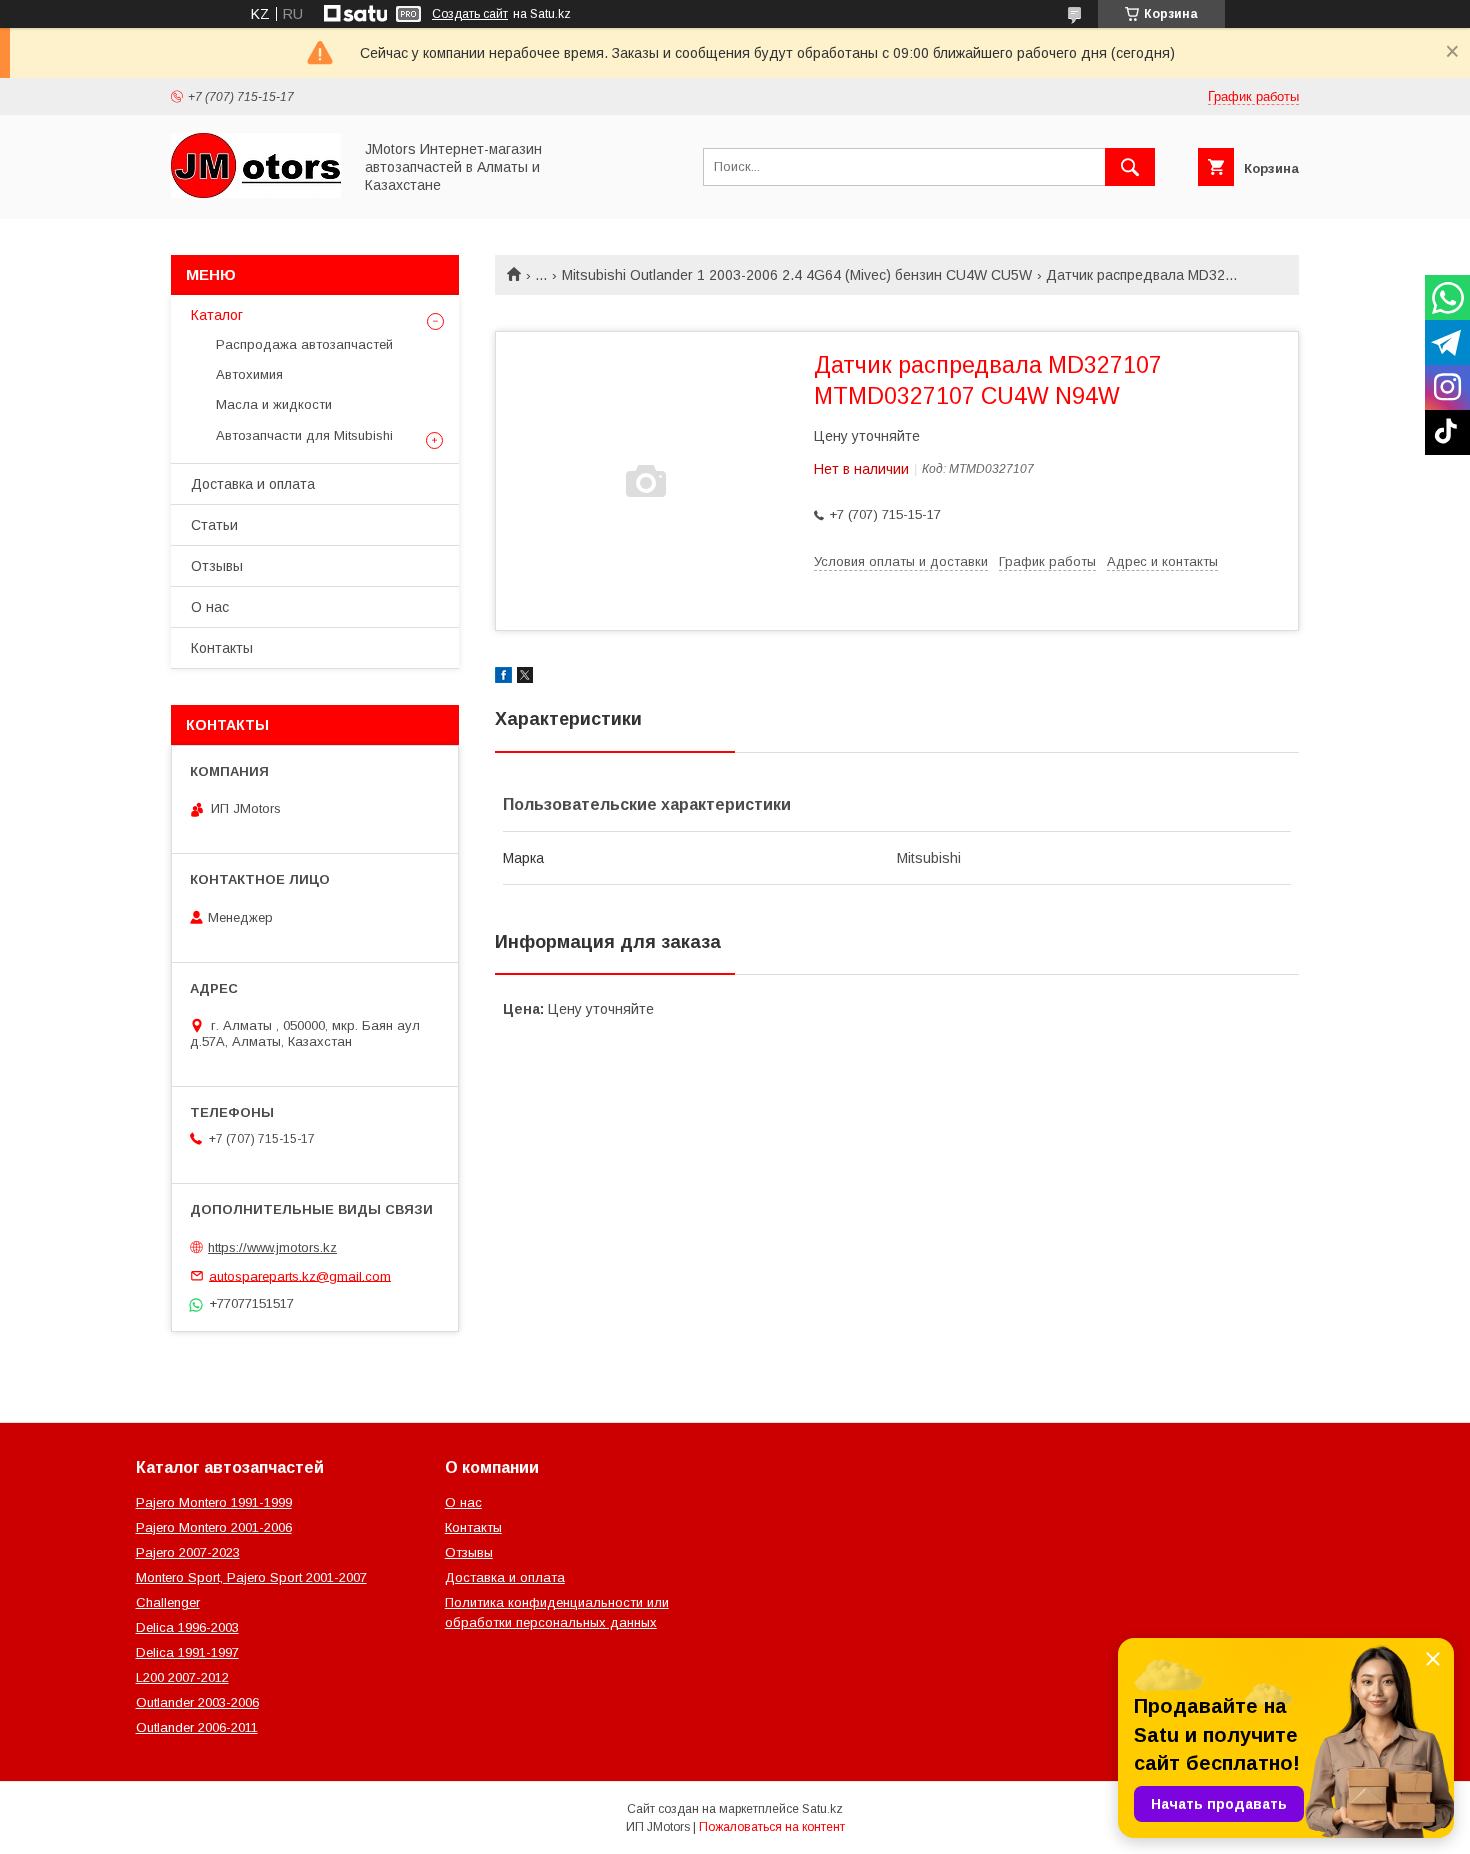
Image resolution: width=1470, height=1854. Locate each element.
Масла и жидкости (274, 404)
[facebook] (503, 678)
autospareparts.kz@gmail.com (300, 1275)
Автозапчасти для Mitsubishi (304, 435)
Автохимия (249, 374)
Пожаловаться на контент (772, 1827)
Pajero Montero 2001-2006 (214, 1527)
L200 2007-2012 (182, 1677)
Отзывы (217, 566)
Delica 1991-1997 (187, 1652)
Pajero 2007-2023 (188, 1552)
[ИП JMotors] (256, 193)
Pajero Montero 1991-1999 (214, 1502)
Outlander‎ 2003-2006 (197, 1702)
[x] (525, 678)
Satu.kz (822, 1809)
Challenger (168, 1602)
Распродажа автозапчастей (304, 344)
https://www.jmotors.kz (272, 1247)
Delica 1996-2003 (187, 1627)
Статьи (214, 525)
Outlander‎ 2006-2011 (197, 1727)
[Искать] (1130, 167)
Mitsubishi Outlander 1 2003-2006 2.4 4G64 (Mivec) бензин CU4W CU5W (797, 275)
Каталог (217, 315)
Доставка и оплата (253, 484)
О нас (210, 607)
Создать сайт (470, 14)
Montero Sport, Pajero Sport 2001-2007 (251, 1577)
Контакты (222, 648)
